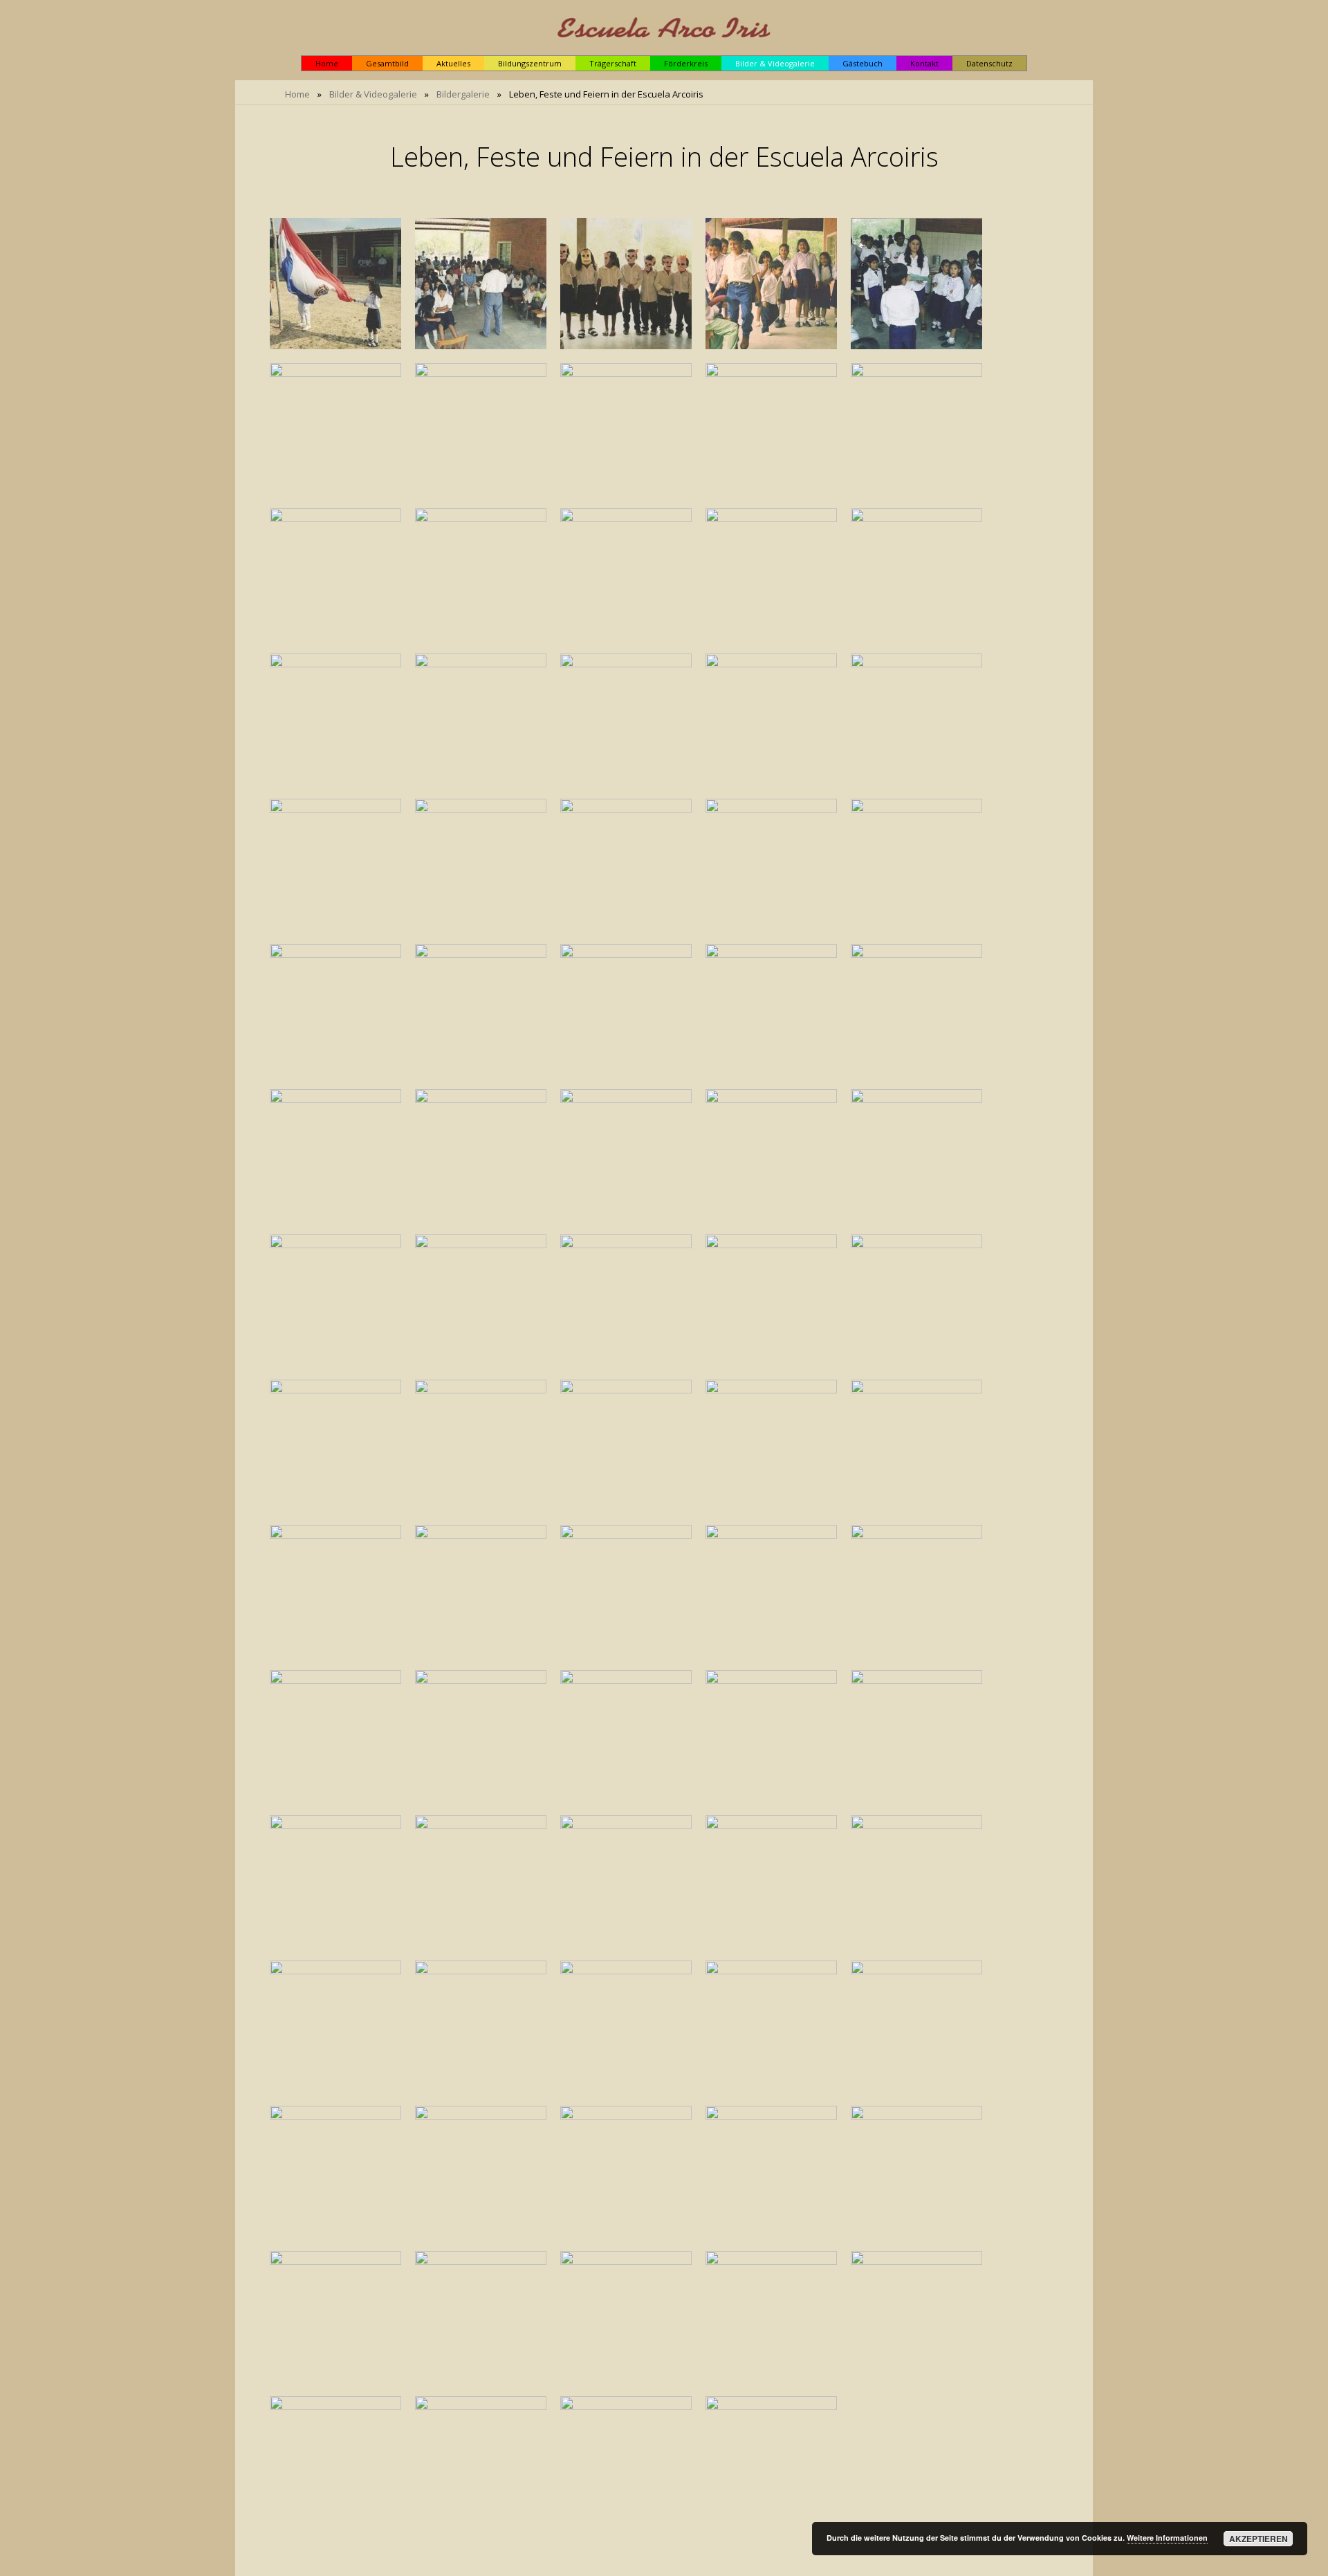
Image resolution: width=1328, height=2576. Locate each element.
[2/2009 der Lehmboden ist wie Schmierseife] (916, 2171)
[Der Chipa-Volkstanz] (335, 2462)
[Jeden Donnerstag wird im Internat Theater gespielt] (626, 719)
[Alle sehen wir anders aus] (626, 1300)
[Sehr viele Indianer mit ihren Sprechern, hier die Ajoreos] (771, 1881)
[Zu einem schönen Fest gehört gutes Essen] (771, 2462)
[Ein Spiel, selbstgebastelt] (626, 864)
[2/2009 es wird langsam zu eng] (481, 2317)
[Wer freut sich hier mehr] (481, 1736)
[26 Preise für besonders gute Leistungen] (335, 1736)
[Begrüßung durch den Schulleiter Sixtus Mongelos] (481, 284)
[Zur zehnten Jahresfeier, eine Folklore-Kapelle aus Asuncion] (481, 2462)
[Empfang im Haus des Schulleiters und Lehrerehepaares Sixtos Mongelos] (335, 2171)
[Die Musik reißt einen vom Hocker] (626, 1010)
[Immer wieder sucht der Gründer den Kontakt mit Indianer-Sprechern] (771, 1736)
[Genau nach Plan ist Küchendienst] (916, 2317)
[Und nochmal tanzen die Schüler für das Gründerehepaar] (481, 2026)
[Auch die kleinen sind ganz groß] (335, 1155)
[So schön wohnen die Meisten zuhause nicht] (335, 864)
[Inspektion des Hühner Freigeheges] (626, 2317)
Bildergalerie (463, 94)
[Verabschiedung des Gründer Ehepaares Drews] (481, 1881)
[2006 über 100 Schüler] (335, 1881)
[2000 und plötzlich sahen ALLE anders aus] (626, 284)
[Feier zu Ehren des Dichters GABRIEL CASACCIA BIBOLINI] (335, 1445)
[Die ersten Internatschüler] (481, 719)
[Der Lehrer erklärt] (626, 1736)
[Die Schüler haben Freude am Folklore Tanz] (916, 1010)
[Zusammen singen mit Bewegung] (771, 1010)
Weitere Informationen (1167, 2538)
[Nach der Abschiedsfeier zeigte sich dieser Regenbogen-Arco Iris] (626, 2171)
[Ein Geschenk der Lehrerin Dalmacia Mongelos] (771, 429)
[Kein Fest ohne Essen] (481, 1155)
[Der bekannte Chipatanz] (916, 1300)
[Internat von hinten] (771, 719)
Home (297, 94)
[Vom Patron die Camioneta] (335, 574)
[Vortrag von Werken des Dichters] (481, 1445)
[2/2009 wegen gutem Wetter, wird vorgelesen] (335, 2317)
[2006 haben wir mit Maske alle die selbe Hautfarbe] (481, 1300)
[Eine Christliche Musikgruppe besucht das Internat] (481, 1010)
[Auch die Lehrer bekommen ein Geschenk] (771, 1591)
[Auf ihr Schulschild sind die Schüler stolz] (916, 1155)
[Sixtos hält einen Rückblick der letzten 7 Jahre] (916, 1881)
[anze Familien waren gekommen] (771, 2026)
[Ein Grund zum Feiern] (481, 429)
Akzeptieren (1258, 2539)
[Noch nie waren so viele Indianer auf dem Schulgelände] (626, 2026)
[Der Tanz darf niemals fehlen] (771, 1445)
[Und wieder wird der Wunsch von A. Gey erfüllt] (916, 1591)
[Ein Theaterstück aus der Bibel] (771, 1300)
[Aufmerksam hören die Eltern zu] (626, 1445)
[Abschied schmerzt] (626, 1881)
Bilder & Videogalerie (373, 94)
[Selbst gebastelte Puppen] (916, 429)
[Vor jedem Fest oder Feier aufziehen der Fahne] (335, 284)
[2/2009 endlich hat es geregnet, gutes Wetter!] (771, 2171)
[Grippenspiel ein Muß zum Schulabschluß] (916, 1736)
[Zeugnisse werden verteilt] (626, 574)
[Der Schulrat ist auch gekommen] (771, 574)
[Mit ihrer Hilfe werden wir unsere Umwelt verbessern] (916, 1445)
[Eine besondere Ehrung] (481, 2171)
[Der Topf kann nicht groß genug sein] (626, 1155)
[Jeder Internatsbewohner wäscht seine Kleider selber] (916, 719)
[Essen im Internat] (916, 864)
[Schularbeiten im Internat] (335, 1010)
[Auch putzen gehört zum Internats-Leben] (771, 2317)
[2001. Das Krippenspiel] (481, 574)
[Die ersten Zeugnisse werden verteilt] (916, 284)
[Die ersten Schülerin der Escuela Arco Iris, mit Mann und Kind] (626, 2462)
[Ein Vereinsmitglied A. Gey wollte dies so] (481, 1591)
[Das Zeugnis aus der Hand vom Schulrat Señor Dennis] (916, 574)
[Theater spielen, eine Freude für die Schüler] (771, 284)
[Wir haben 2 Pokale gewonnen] (335, 1300)
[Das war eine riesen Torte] (626, 429)
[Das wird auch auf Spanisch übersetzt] (626, 1591)
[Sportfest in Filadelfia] (771, 1155)
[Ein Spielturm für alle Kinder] (481, 864)
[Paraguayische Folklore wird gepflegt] (335, 719)
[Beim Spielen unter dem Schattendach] (771, 864)
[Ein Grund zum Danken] (335, 429)
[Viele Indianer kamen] (335, 2026)
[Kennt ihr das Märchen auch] (335, 1591)
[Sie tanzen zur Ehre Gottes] (916, 2026)
